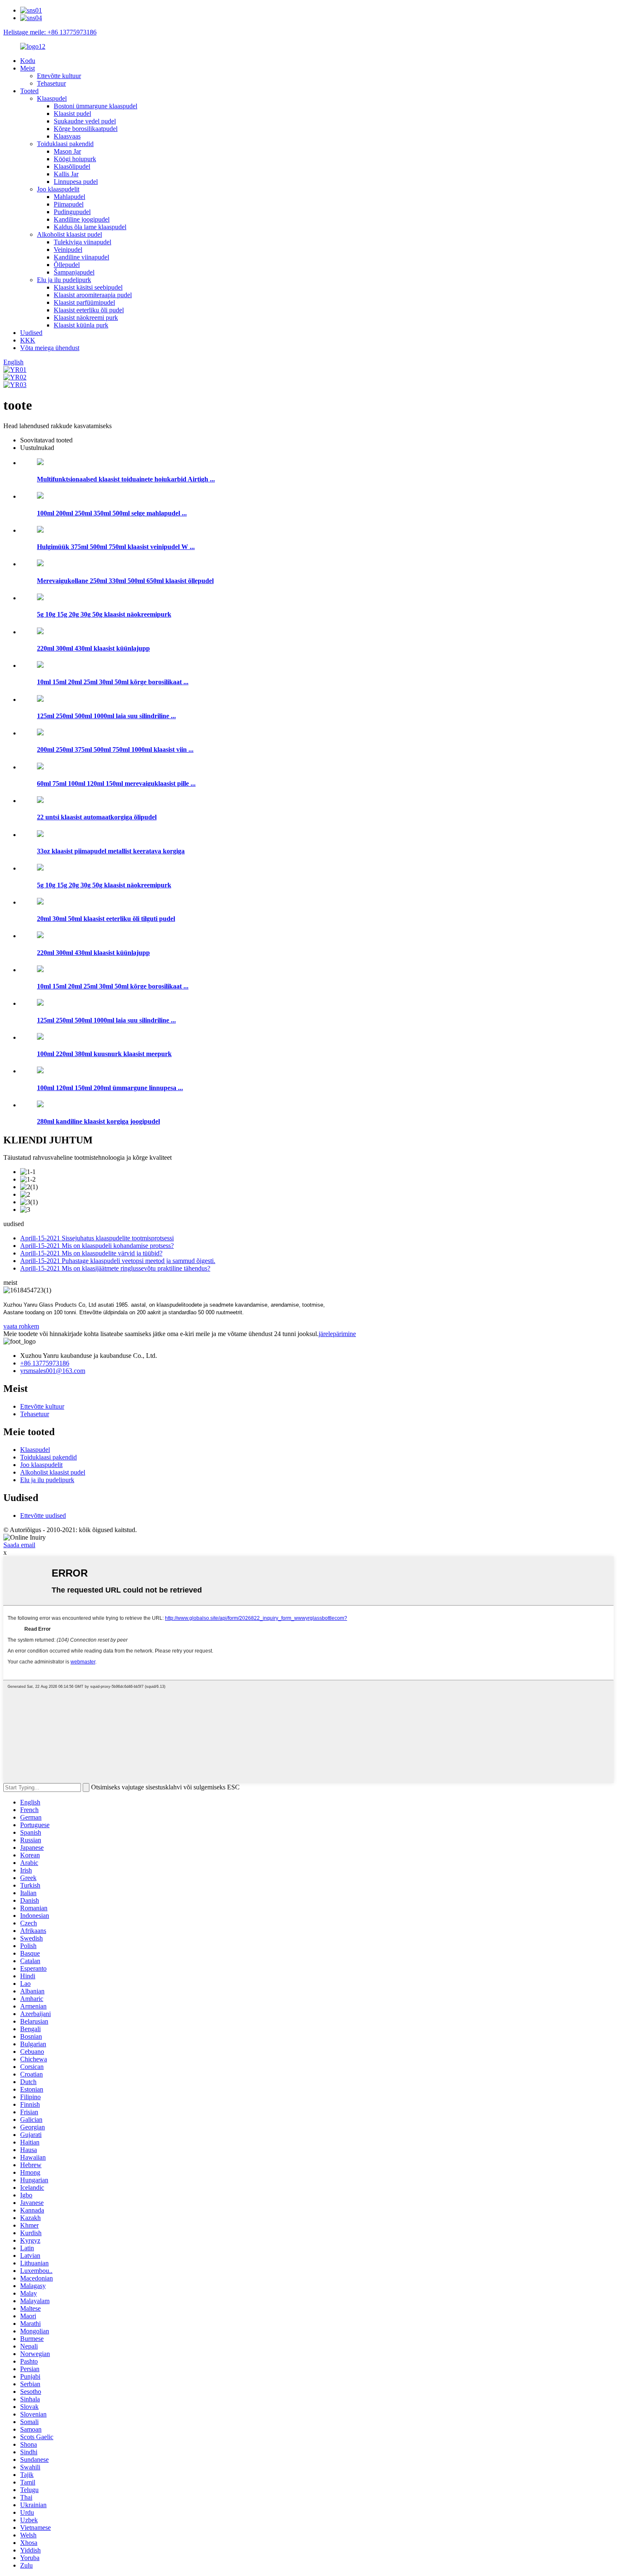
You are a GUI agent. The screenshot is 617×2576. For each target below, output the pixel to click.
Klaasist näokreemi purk (86, 318)
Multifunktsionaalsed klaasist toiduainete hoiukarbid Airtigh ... (126, 479)
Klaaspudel (52, 98)
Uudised (31, 333)
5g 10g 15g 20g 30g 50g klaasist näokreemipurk (104, 614)
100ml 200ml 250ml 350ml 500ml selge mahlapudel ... (112, 513)
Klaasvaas (67, 136)
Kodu (28, 61)
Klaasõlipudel (72, 166)
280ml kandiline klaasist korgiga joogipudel (98, 1121)
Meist (27, 68)
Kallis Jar (66, 174)
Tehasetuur (51, 83)
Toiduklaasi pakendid (65, 144)
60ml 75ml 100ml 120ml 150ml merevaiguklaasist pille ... (116, 783)
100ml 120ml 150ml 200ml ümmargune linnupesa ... (110, 1088)
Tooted (29, 91)
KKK (28, 340)
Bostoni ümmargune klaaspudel (95, 106)
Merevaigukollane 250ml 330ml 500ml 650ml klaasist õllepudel (125, 581)
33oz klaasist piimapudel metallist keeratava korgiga (111, 851)
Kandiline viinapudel (81, 257)
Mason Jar (67, 151)
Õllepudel (67, 265)
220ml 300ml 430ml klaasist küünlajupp (93, 648)
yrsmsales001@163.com (53, 1371)
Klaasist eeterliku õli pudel (89, 310)
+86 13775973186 (45, 1363)
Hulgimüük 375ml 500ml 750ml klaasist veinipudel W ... (116, 547)
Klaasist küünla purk (81, 325)
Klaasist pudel (72, 114)
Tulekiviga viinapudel (82, 242)
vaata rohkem (21, 1326)
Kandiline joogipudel (82, 219)
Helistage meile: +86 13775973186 (50, 32)
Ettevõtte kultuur (59, 76)
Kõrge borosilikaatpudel (86, 129)
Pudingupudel (72, 212)
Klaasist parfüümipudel (84, 302)
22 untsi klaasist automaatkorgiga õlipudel (97, 817)
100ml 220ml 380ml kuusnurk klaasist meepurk (104, 1054)
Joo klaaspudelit (58, 189)
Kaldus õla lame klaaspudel (90, 227)
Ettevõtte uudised (43, 1516)
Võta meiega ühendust (50, 348)
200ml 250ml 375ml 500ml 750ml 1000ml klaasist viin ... (115, 749)
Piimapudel (69, 204)
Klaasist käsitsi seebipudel (88, 287)
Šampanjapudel (74, 272)
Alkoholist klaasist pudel (69, 234)
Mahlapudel (69, 197)
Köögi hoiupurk (75, 159)
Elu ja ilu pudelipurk (64, 280)
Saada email (19, 1545)
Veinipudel (68, 250)
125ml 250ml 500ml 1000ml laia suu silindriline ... (106, 716)
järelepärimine (337, 1334)
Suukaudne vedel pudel (85, 121)
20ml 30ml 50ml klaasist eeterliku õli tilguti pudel (106, 919)
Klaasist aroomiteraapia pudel (93, 295)
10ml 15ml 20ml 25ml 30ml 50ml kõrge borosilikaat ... (113, 682)
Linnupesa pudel (76, 182)
